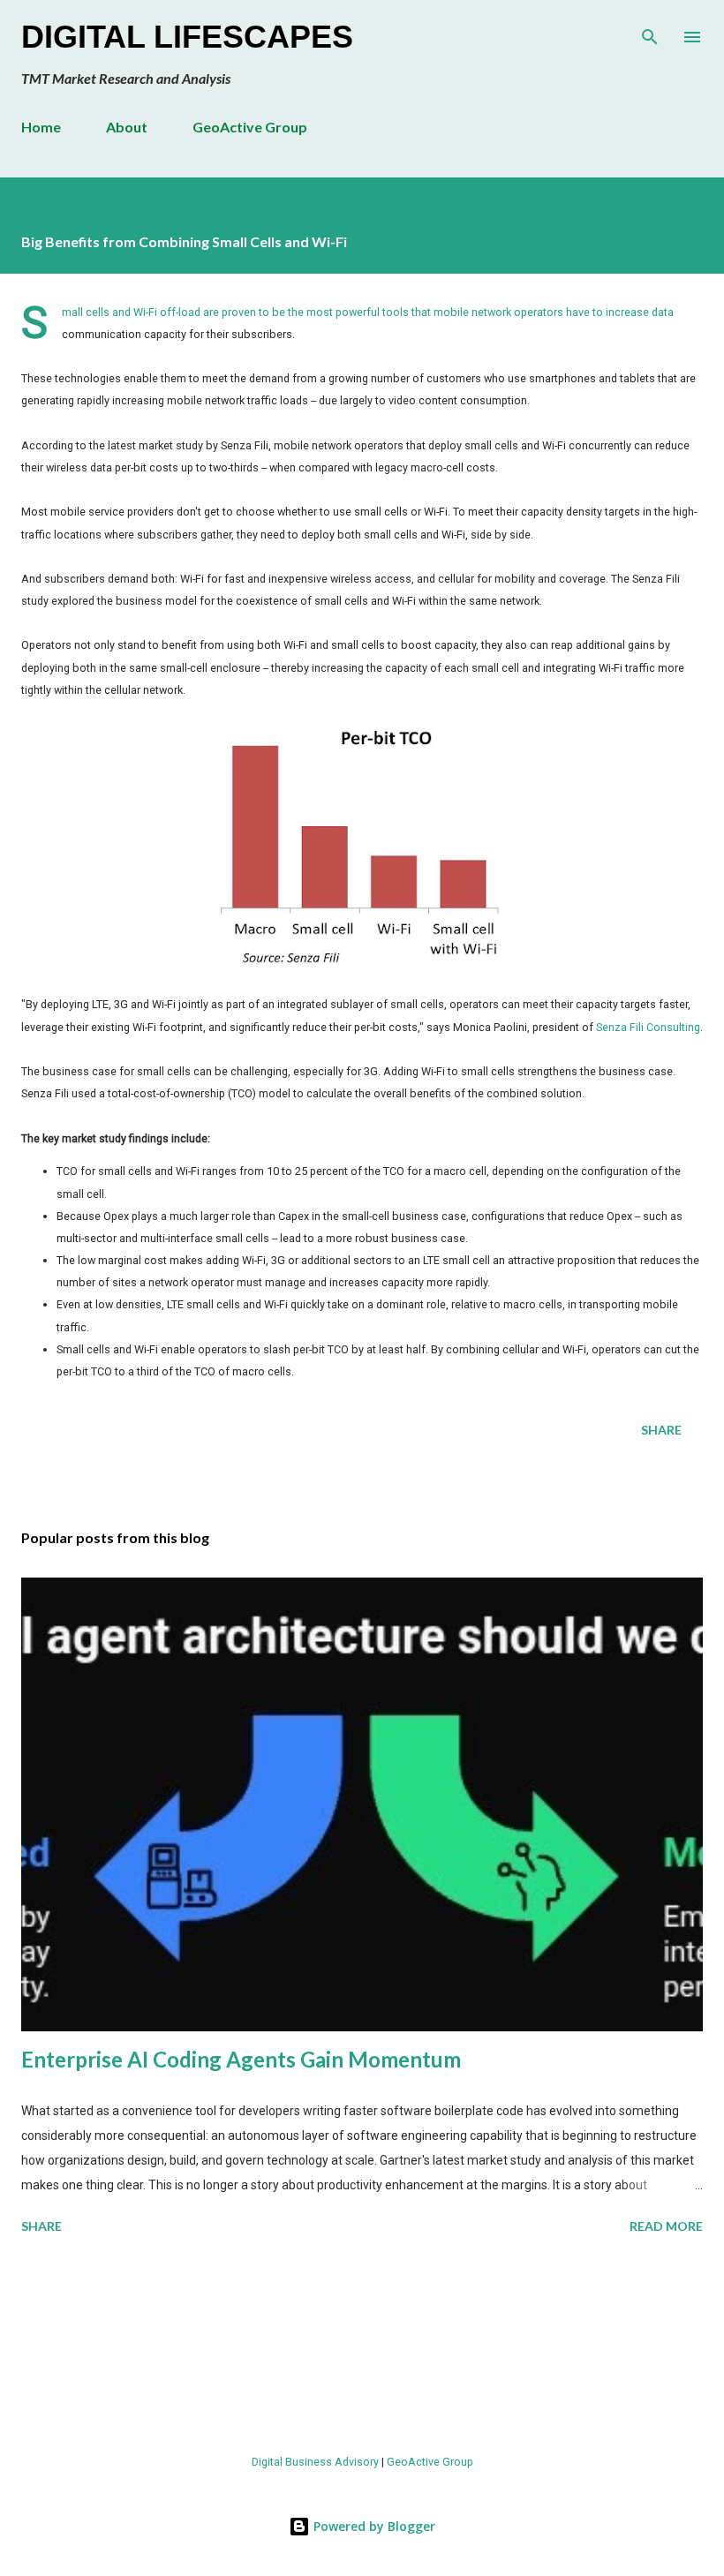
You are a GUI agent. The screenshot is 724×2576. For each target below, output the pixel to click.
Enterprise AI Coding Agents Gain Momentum (241, 2059)
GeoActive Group (250, 127)
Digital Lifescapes (187, 37)
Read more (666, 2226)
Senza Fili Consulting (648, 1027)
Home (41, 127)
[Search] (650, 32)
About (127, 127)
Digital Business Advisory (315, 2462)
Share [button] (661, 1430)
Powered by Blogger (373, 2526)
